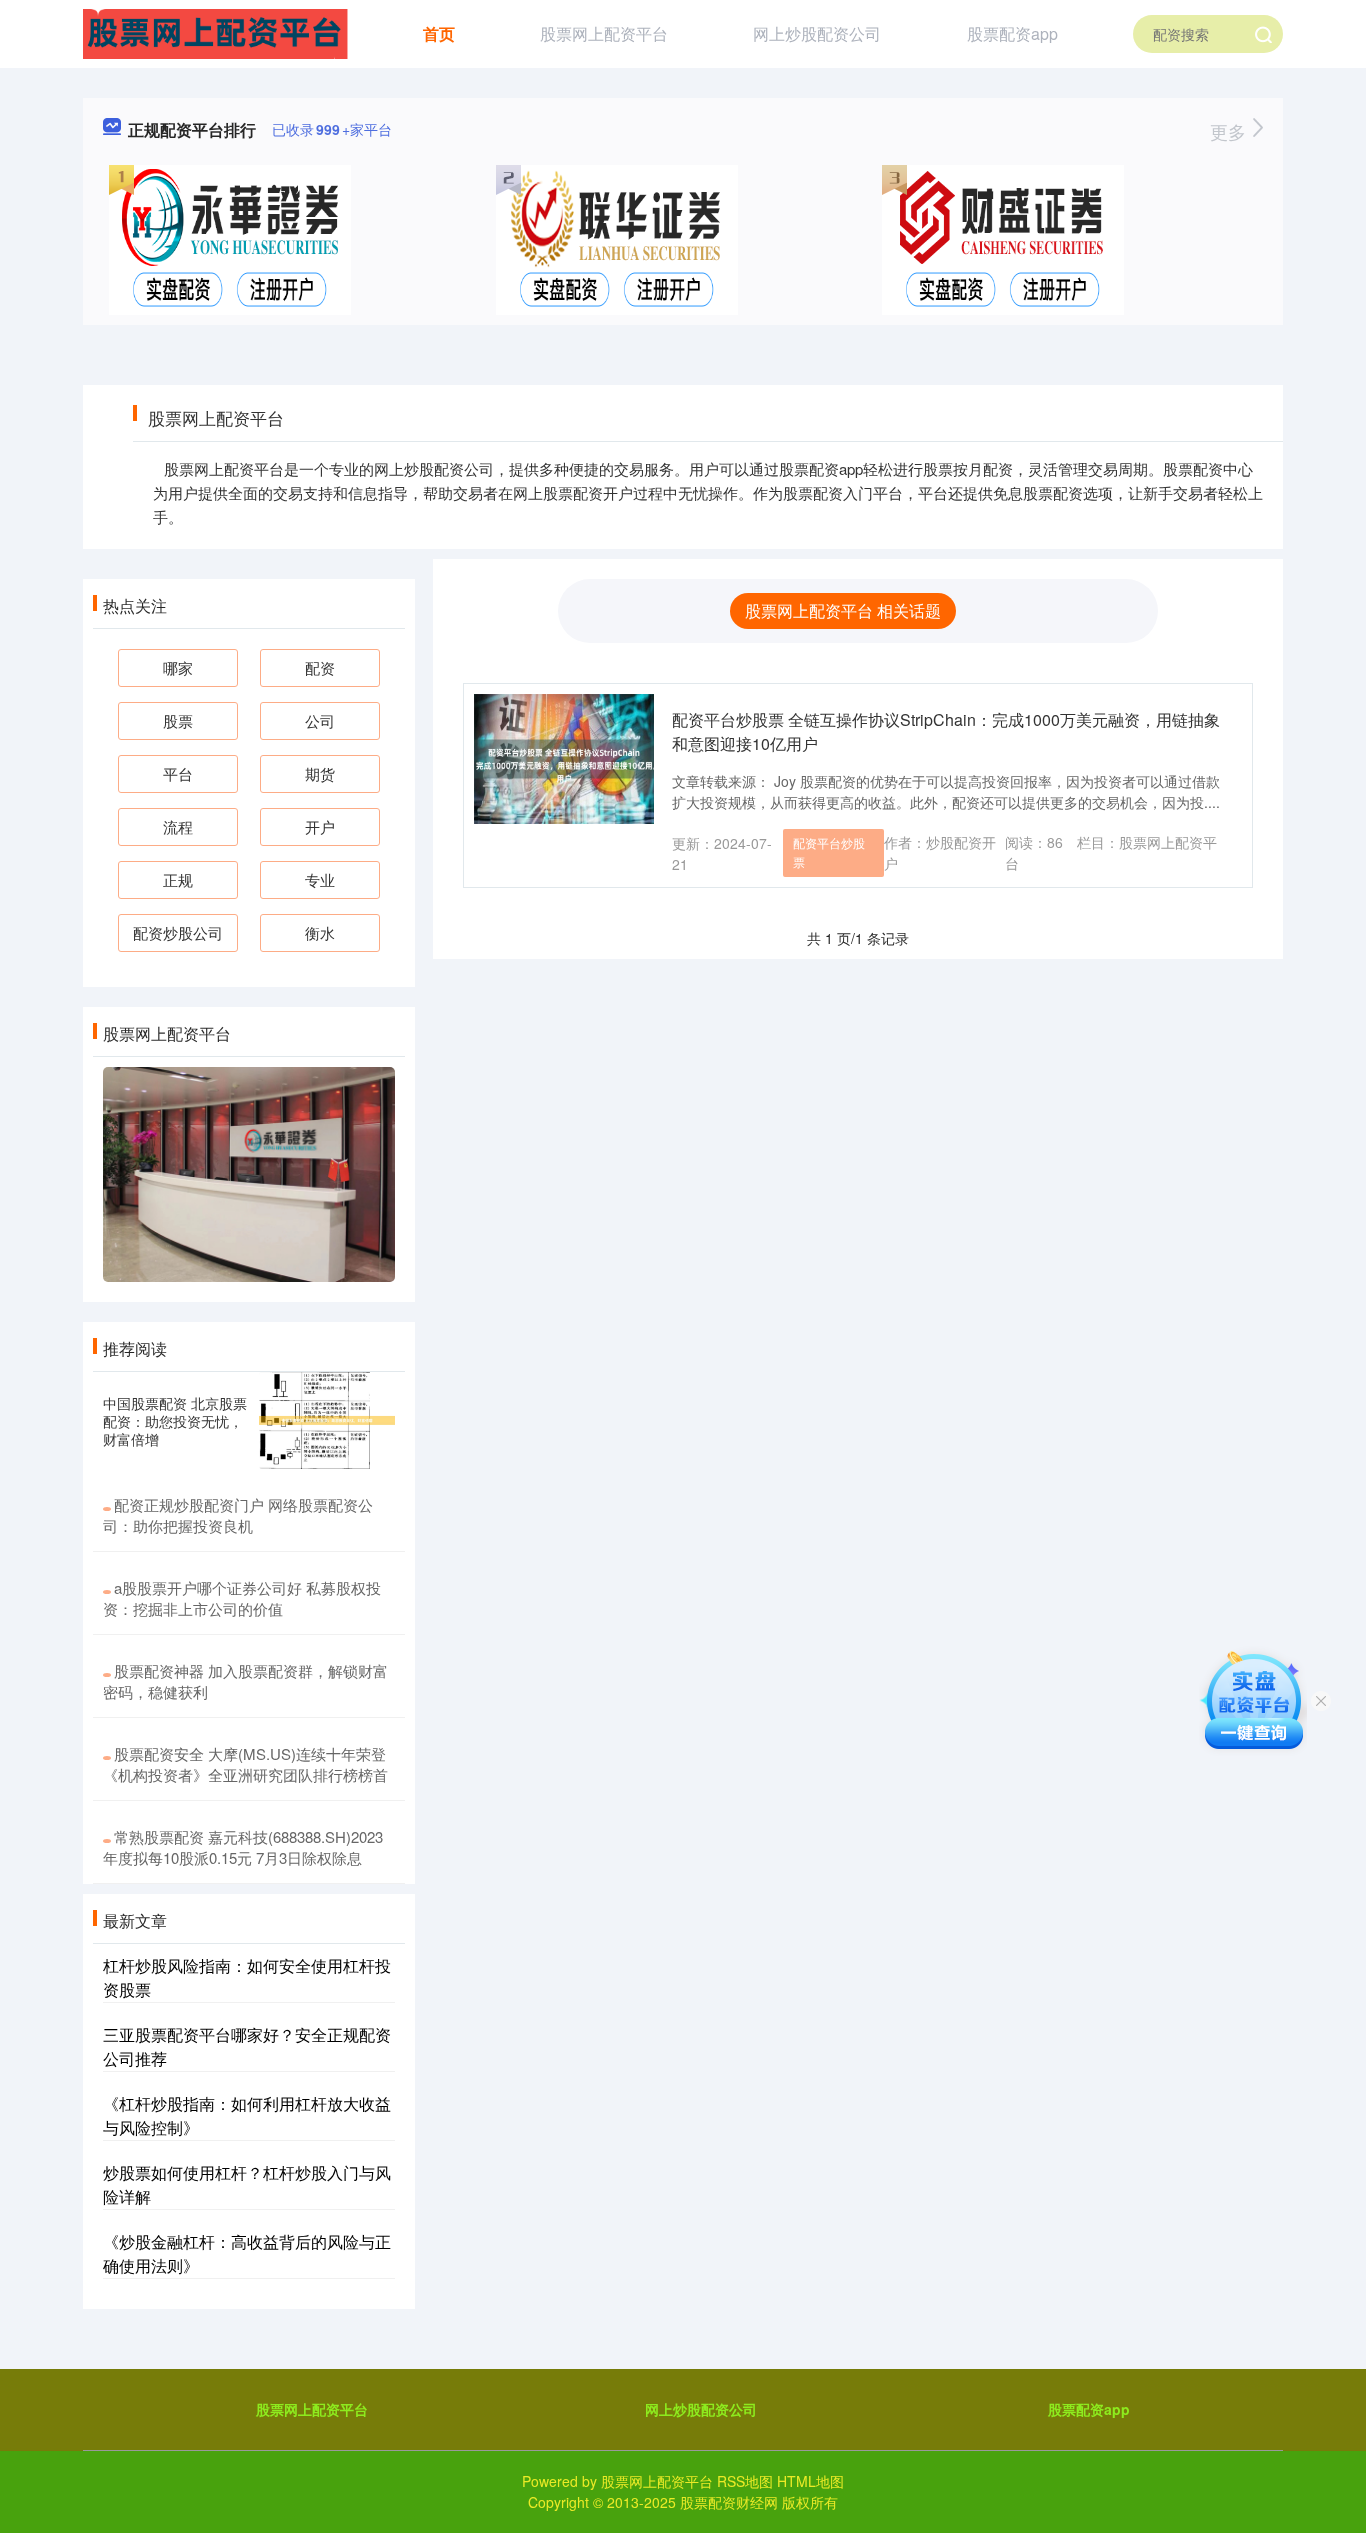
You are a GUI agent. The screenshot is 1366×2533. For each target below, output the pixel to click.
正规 (178, 879)
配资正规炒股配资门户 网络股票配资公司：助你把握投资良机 (238, 1515)
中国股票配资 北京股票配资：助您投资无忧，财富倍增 (175, 1421)
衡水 (320, 932)
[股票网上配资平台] (215, 32)
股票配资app (1012, 33)
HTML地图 (810, 2481)
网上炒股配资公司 (817, 33)
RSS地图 (745, 2481)
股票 (178, 720)
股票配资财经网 (729, 2502)
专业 (320, 879)
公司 (320, 720)
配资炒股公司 (178, 932)
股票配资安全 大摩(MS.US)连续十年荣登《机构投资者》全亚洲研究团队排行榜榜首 (245, 1764)
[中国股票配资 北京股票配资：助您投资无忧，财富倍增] (327, 1420)
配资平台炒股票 (829, 852)
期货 (320, 773)
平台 (178, 773)
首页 (439, 33)
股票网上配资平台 (604, 33)
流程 (178, 826)
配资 (320, 667)
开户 (320, 826)
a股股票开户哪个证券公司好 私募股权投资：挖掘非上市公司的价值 (242, 1598)
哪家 (178, 667)
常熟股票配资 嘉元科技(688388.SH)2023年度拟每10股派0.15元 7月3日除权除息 (243, 1847)
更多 (1230, 131)
